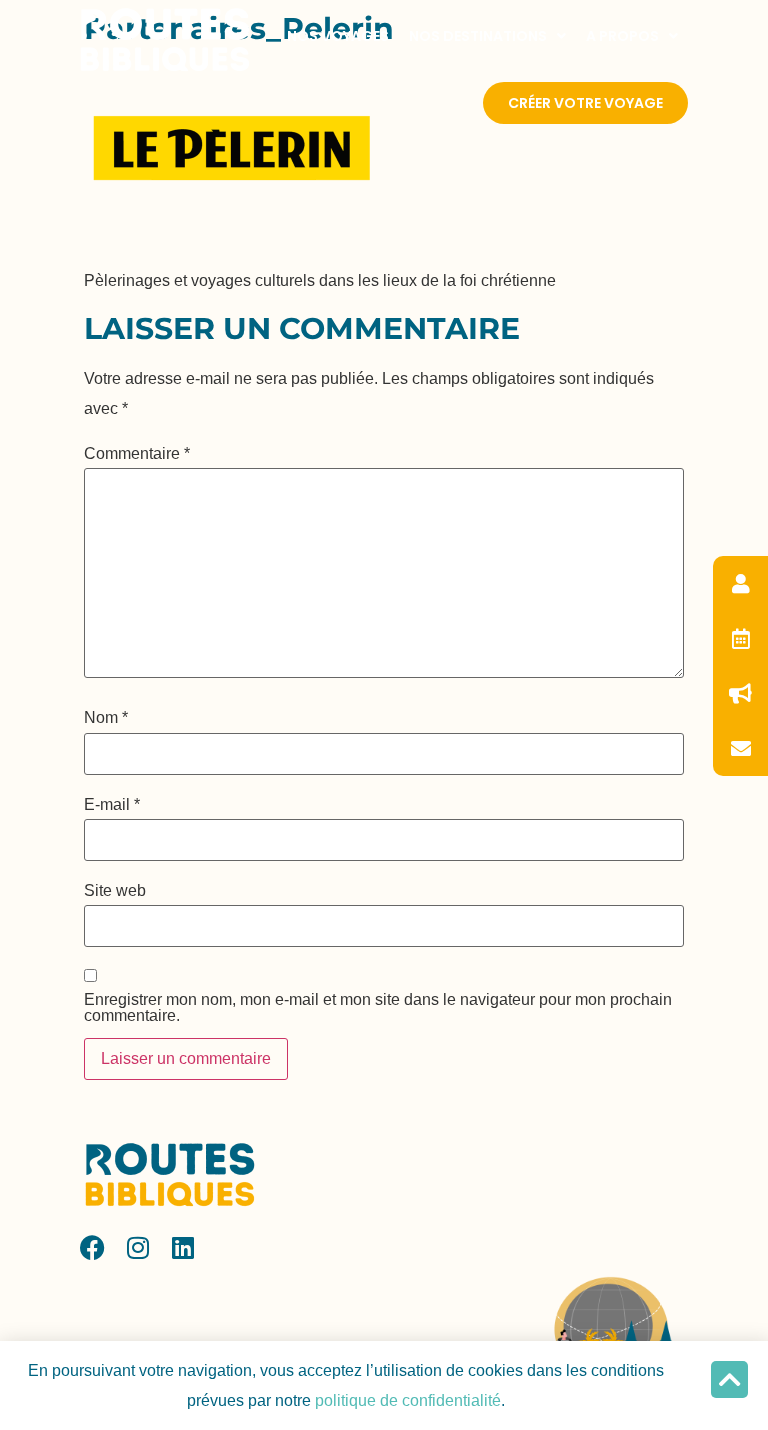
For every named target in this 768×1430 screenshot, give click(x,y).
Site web (115, 891)
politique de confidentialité (408, 1400)
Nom (106, 718)
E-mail (112, 805)
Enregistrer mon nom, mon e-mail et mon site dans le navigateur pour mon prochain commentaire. (378, 1008)
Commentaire (137, 454)
